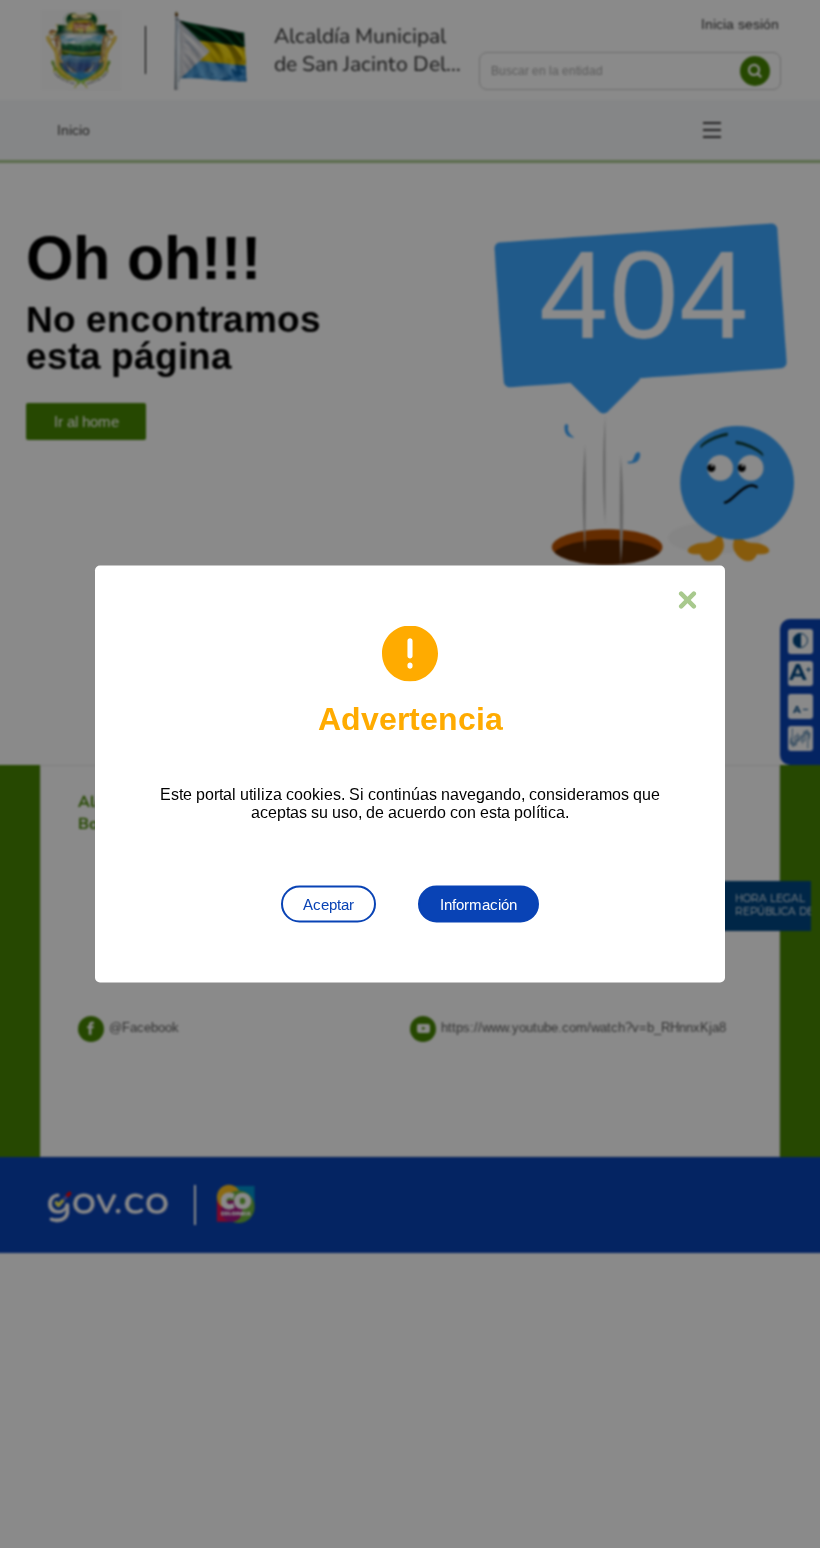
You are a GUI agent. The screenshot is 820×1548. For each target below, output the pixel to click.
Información (478, 904)
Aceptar (328, 904)
